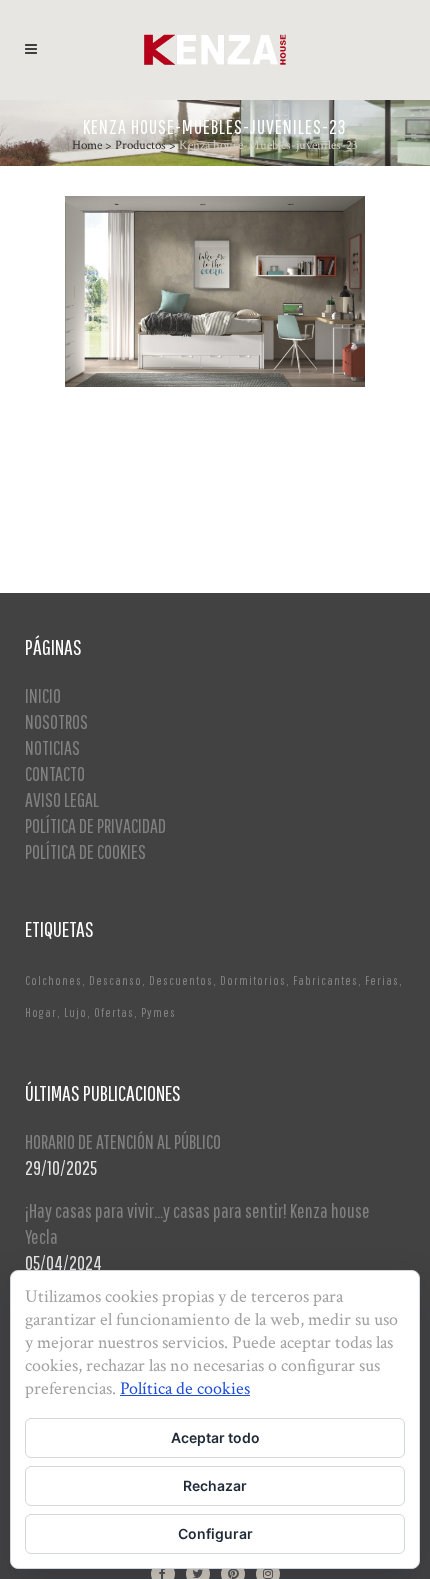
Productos (140, 145)
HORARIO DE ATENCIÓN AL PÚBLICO (123, 1141)
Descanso (115, 980)
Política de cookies (185, 1388)
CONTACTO (55, 773)
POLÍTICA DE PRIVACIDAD (95, 825)
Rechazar (215, 1485)
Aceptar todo (215, 1437)
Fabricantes (325, 980)
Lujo (75, 1012)
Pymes (158, 1012)
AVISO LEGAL (62, 799)
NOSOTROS (56, 721)
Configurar (215, 1533)
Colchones (53, 980)
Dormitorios (253, 980)
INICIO (43, 695)
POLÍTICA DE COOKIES (85, 851)
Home (87, 145)
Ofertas (114, 1012)
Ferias (382, 980)
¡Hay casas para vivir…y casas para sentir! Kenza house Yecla (197, 1223)
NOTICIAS (52, 747)
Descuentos (181, 980)
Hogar (41, 1012)
